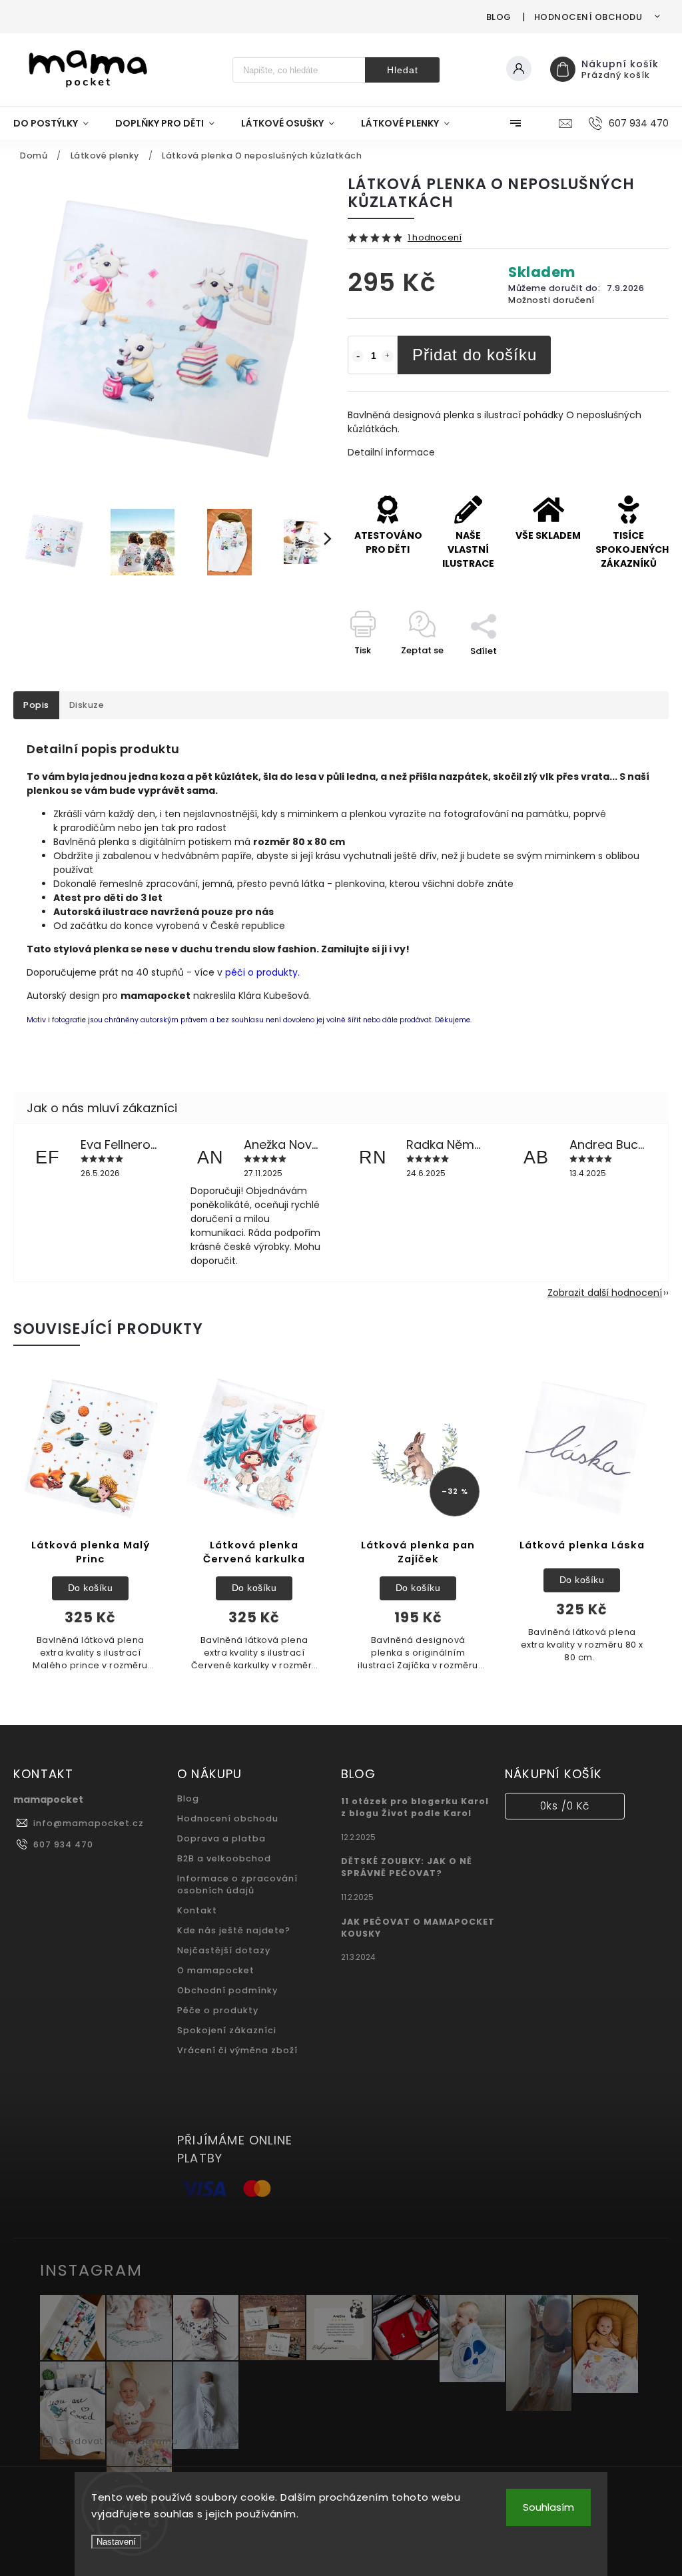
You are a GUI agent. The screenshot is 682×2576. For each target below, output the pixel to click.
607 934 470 (63, 1844)
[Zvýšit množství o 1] (388, 356)
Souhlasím (548, 2507)
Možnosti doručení (551, 300)
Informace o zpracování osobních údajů (237, 1884)
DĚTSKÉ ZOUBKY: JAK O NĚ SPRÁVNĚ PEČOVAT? (407, 1867)
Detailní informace (391, 452)
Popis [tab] (36, 705)
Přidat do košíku (475, 355)
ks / (565, 1806)
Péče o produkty (218, 2010)
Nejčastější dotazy (224, 1950)
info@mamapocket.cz (89, 1823)
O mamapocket (216, 1970)
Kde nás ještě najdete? (234, 1930)
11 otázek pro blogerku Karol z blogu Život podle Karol (415, 1807)
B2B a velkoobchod (224, 1858)
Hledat (403, 70)
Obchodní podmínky (227, 1990)
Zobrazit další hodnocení (605, 1293)
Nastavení (116, 2542)
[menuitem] (58, 123)
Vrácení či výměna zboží (237, 2050)
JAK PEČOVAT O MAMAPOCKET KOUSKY (418, 1928)
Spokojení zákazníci (227, 2030)
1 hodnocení (435, 238)
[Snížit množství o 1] (358, 356)
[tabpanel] (90, 1528)
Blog (499, 17)
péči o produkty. (262, 972)
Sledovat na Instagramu (119, 2441)
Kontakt (197, 1910)
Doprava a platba (221, 1838)
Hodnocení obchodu (588, 17)
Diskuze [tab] (87, 705)
